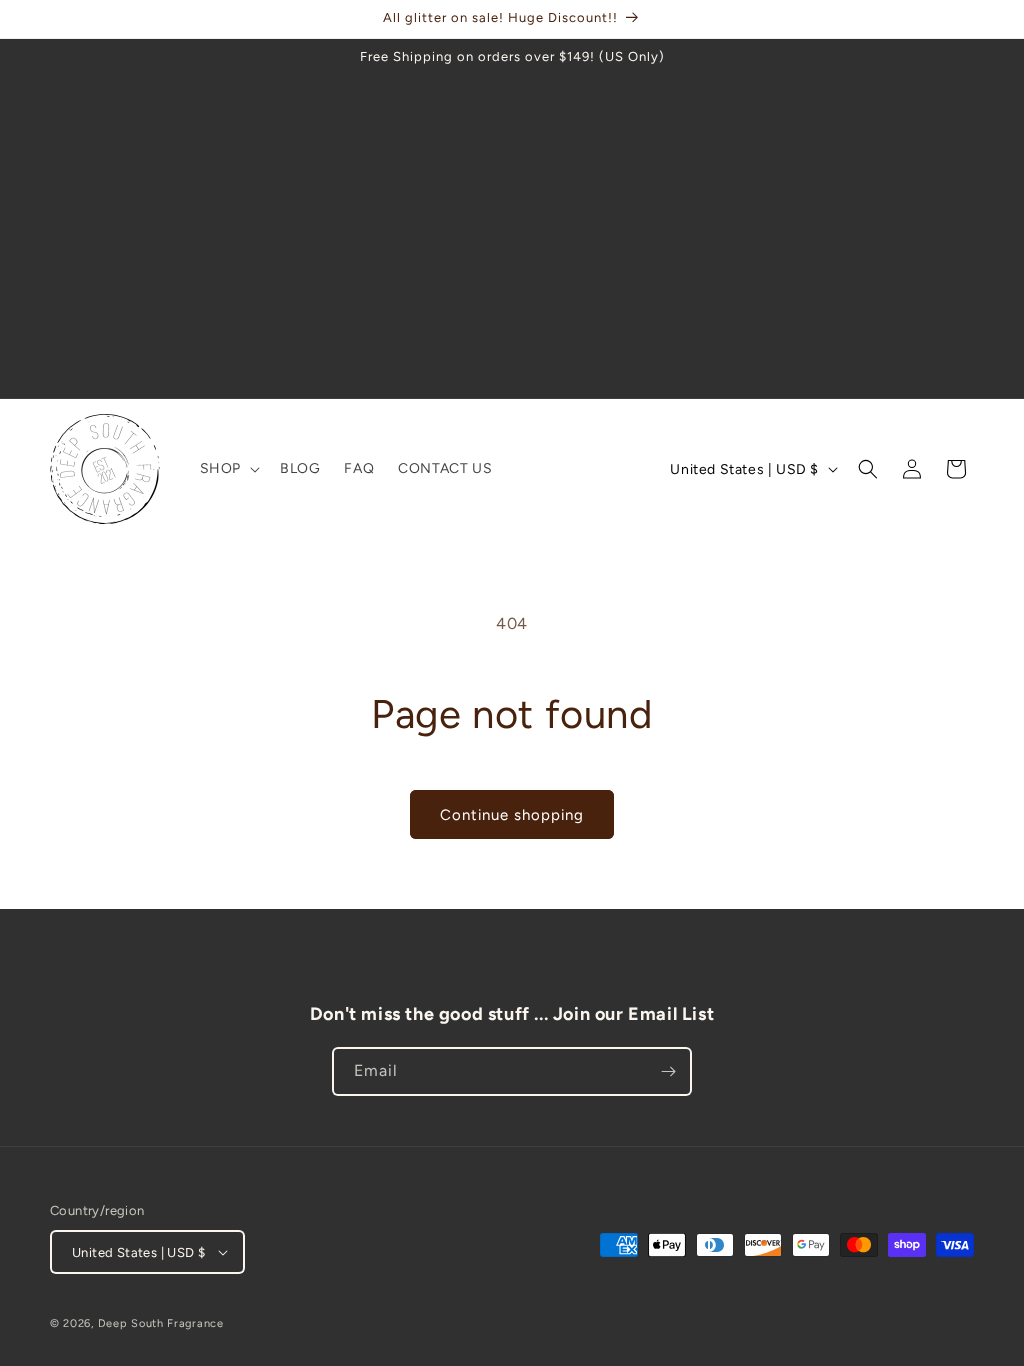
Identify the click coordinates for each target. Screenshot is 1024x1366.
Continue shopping (512, 815)
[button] (228, 469)
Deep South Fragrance (161, 1323)
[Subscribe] (668, 1071)
